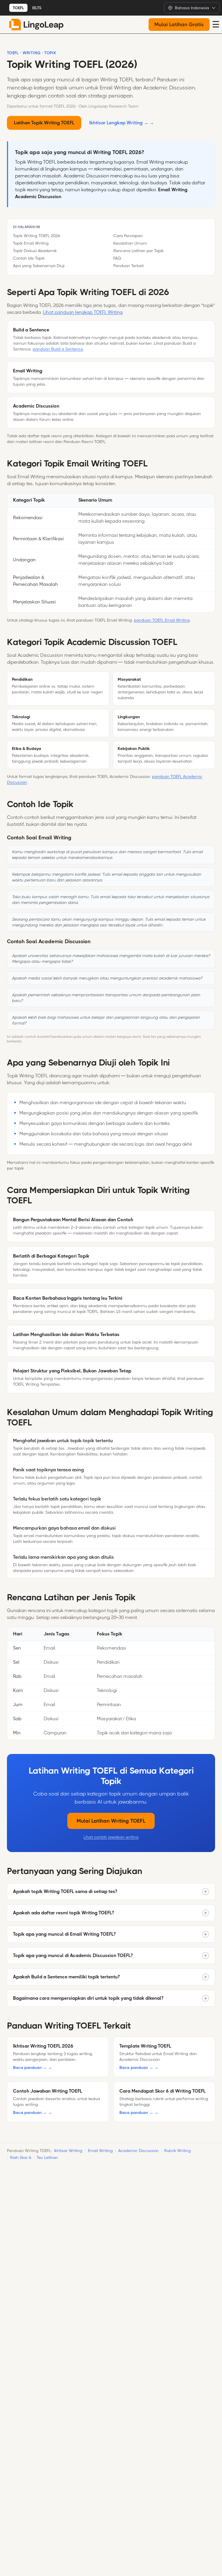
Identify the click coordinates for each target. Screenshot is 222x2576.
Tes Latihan (47, 2157)
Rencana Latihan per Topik (138, 251)
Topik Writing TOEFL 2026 (37, 236)
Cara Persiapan (128, 236)
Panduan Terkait (128, 266)
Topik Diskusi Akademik (35, 251)
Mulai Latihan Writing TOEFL (111, 1821)
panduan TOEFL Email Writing (162, 620)
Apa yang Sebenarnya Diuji (39, 266)
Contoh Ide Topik (29, 258)
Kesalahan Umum (130, 243)
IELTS (37, 8)
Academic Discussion (138, 2151)
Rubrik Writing (177, 2151)
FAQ (117, 258)
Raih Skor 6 (21, 2157)
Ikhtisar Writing (68, 2151)
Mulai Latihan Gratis (179, 25)
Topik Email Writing (31, 243)
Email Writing (100, 2151)
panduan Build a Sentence (58, 349)
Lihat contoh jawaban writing (111, 1837)
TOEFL (18, 8)
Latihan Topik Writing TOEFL (44, 123)
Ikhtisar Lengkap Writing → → (122, 123)
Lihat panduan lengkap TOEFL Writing (83, 312)
